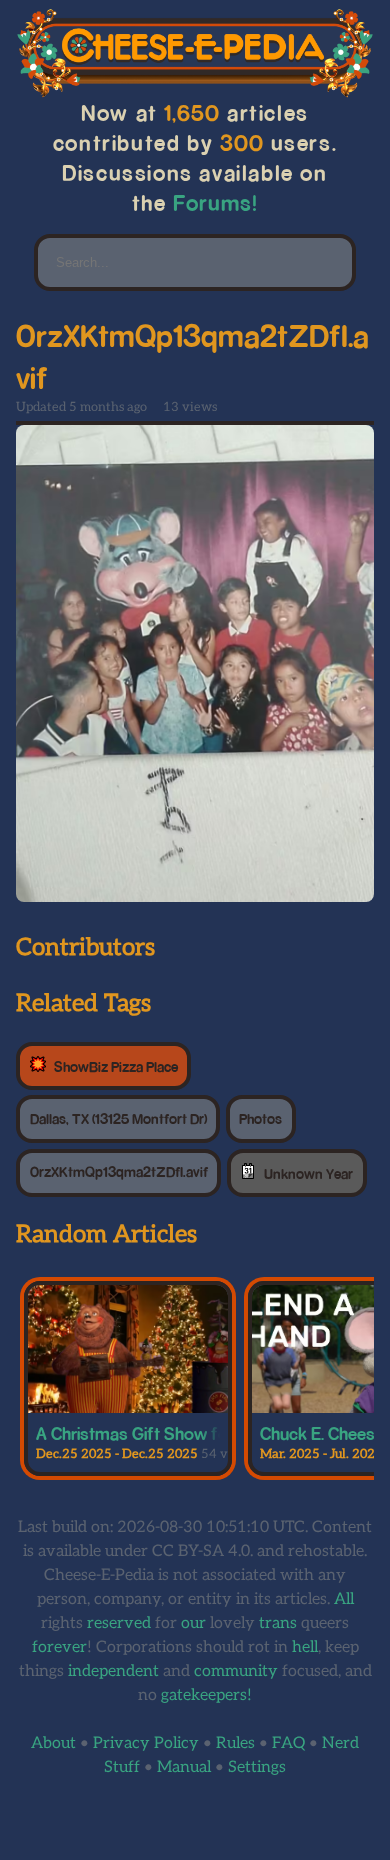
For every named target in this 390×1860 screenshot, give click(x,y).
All (344, 1599)
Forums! (215, 202)
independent (113, 1671)
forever (59, 1647)
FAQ (288, 1743)
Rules (235, 1743)
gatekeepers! (206, 1695)
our (193, 1623)
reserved (119, 1623)
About (53, 1743)
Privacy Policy (146, 1743)
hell (305, 1647)
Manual (184, 1767)
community (236, 1671)
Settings (257, 1767)
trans (278, 1623)
